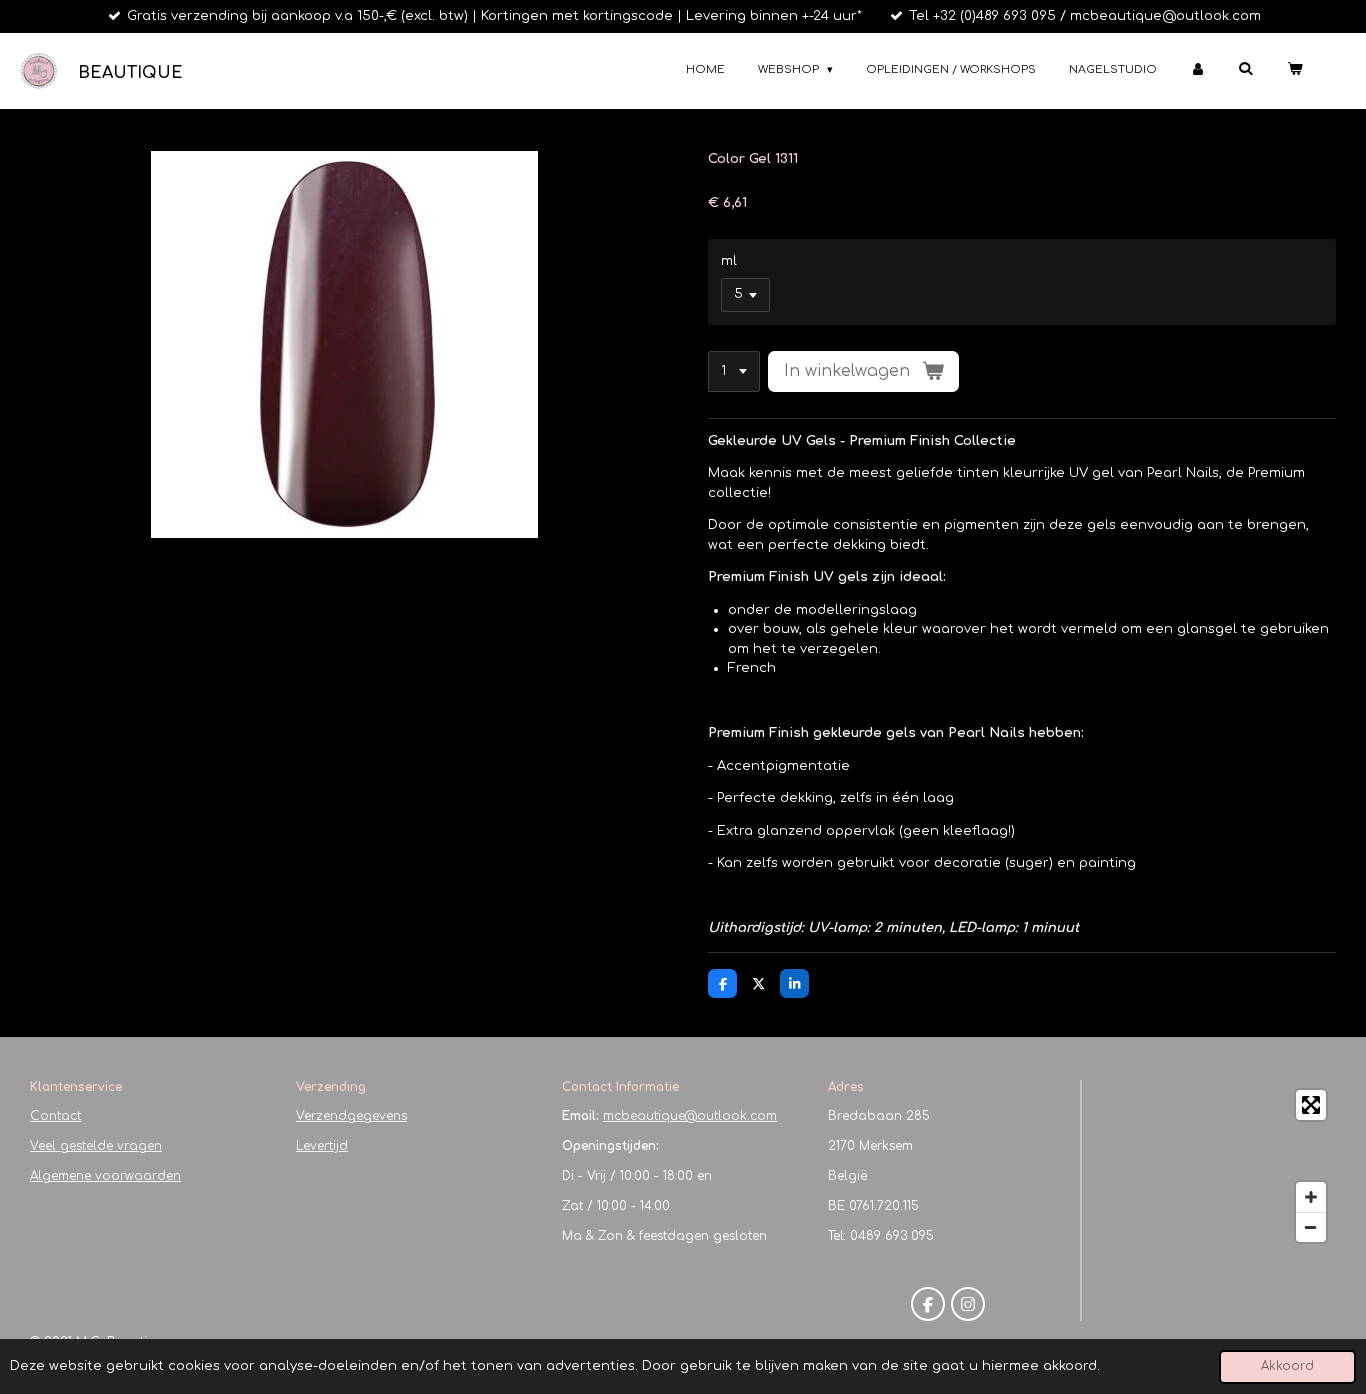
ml (729, 261)
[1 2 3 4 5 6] (734, 371)
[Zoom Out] (1311, 1227)
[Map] (1215, 1166)
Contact (55, 1116)
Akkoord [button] (1287, 1366)
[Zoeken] (1245, 68)
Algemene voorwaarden (105, 1176)
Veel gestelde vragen (96, 1146)
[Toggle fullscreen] (1311, 1105)
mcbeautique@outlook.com (690, 1116)
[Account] (1197, 70)
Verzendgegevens (351, 1116)
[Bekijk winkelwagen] (1294, 70)
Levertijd (322, 1146)
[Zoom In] (1311, 1197)
